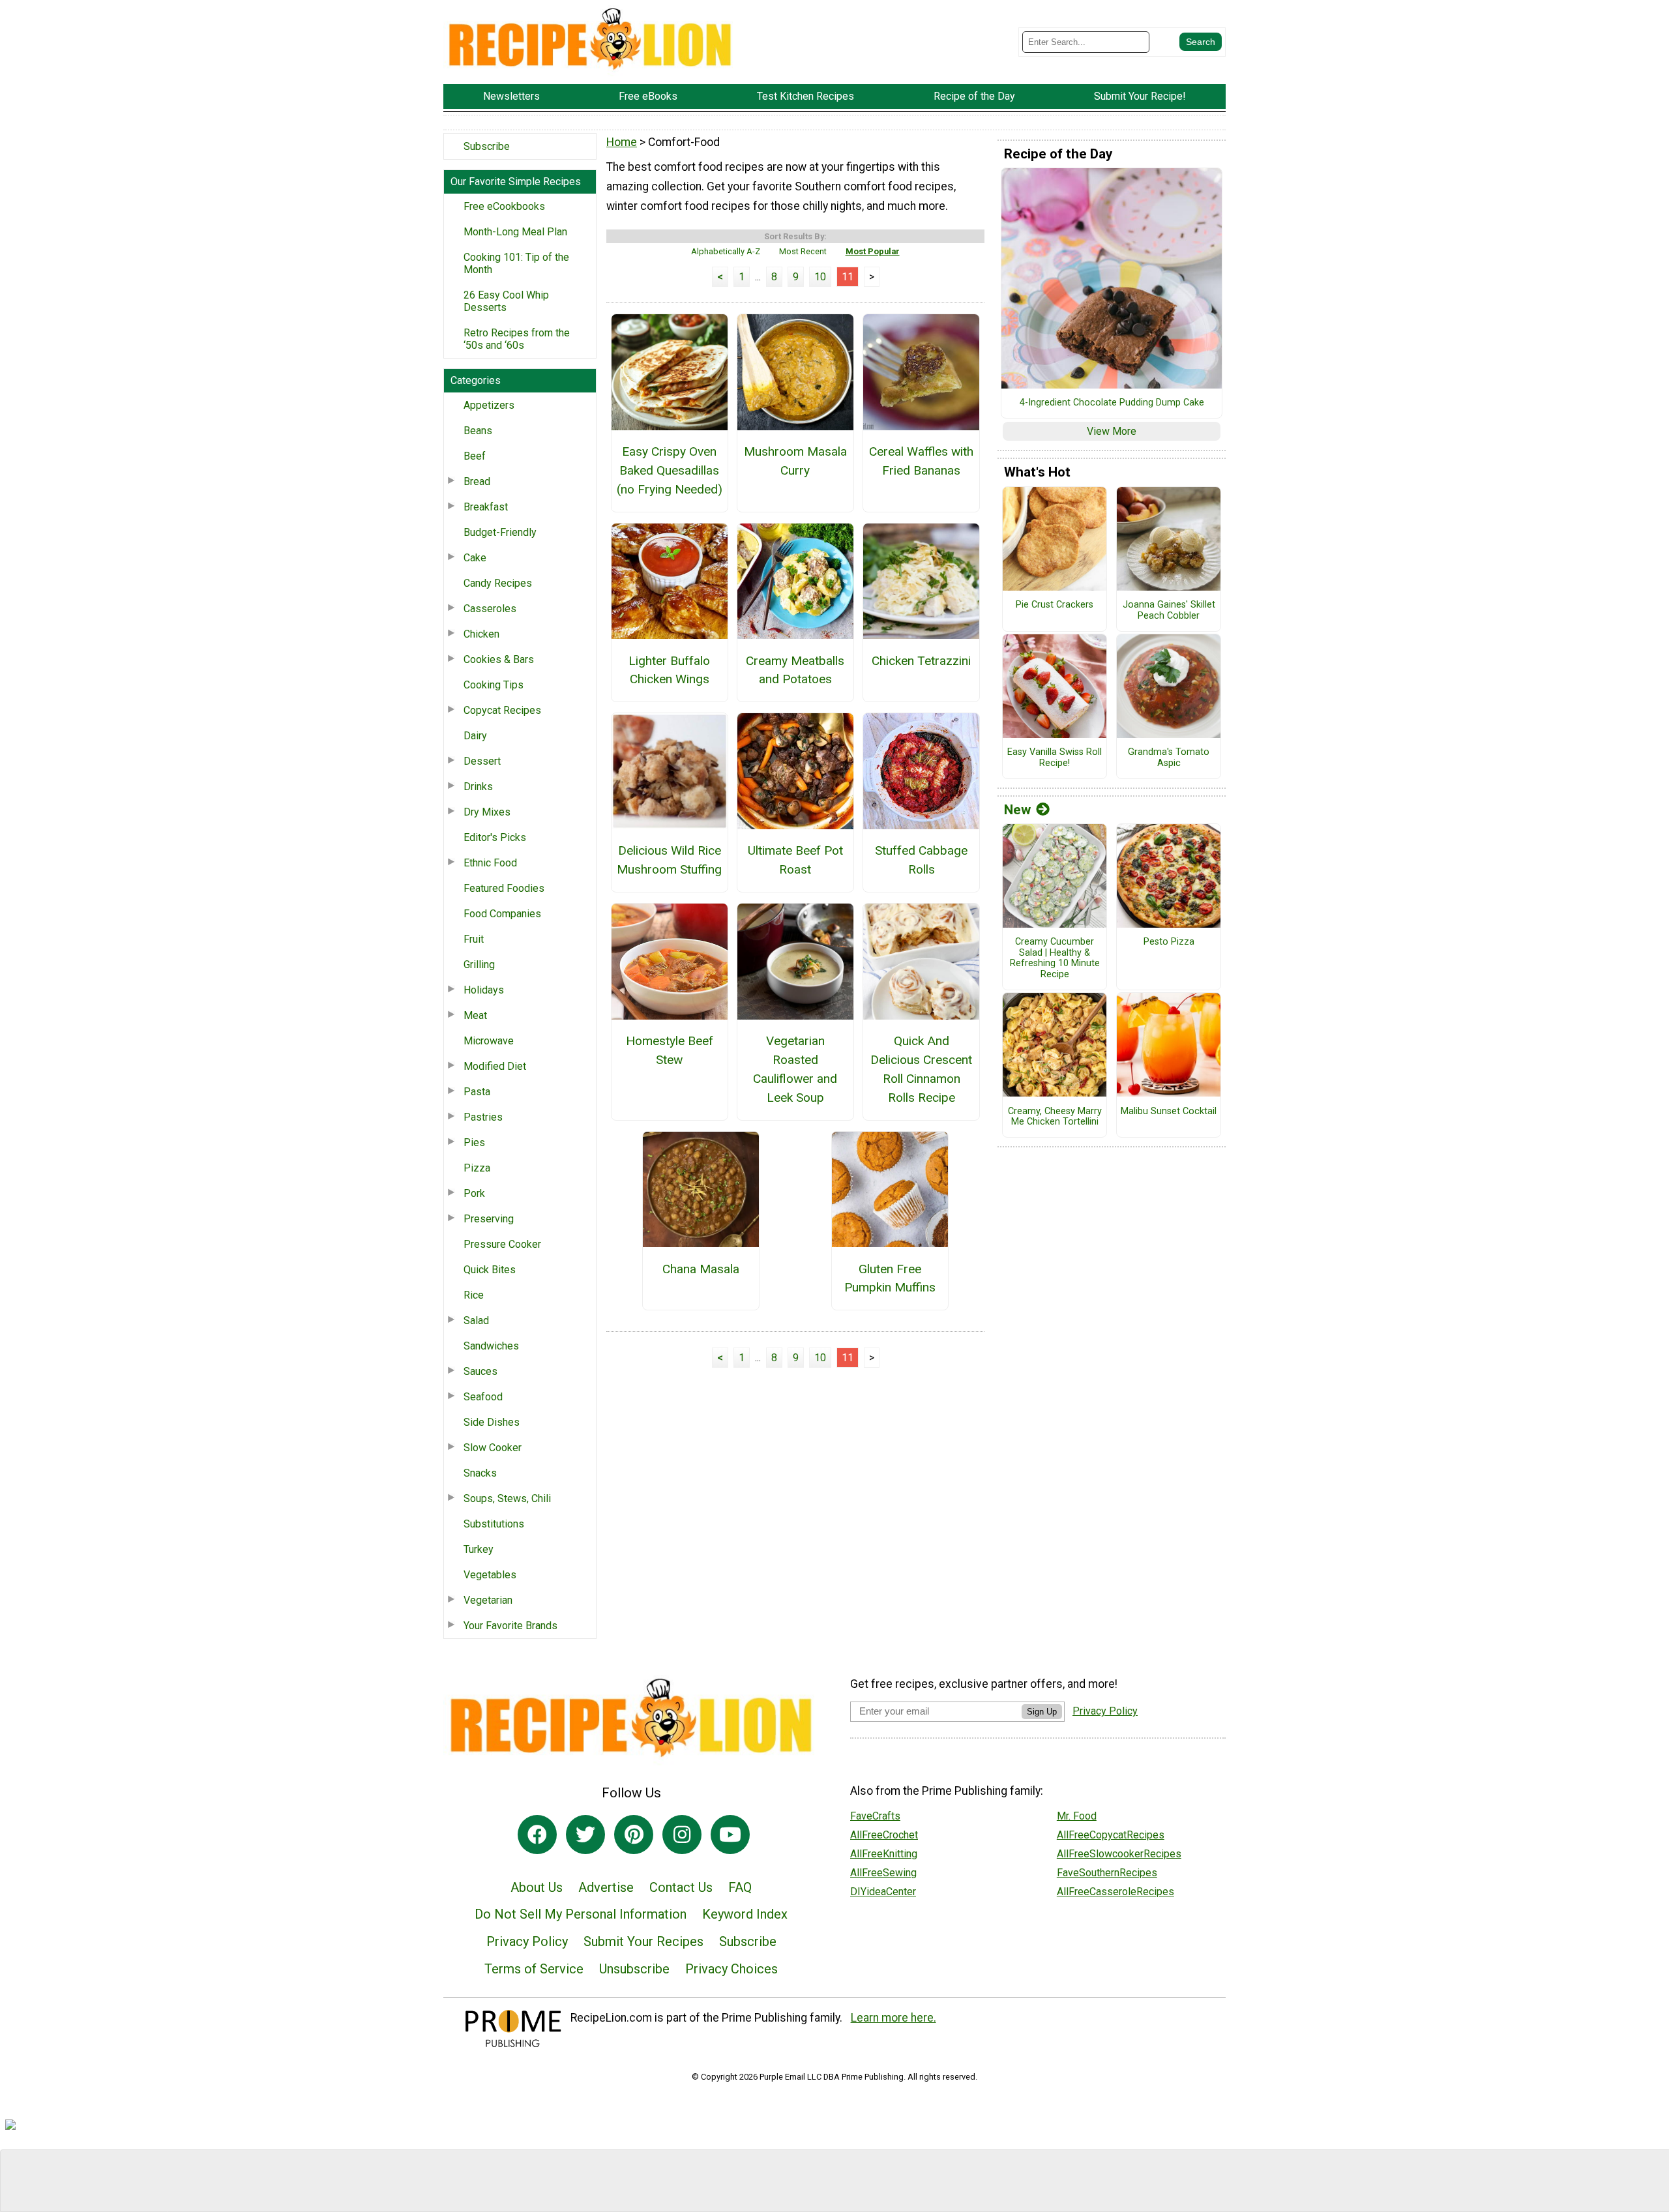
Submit (834, 1189)
